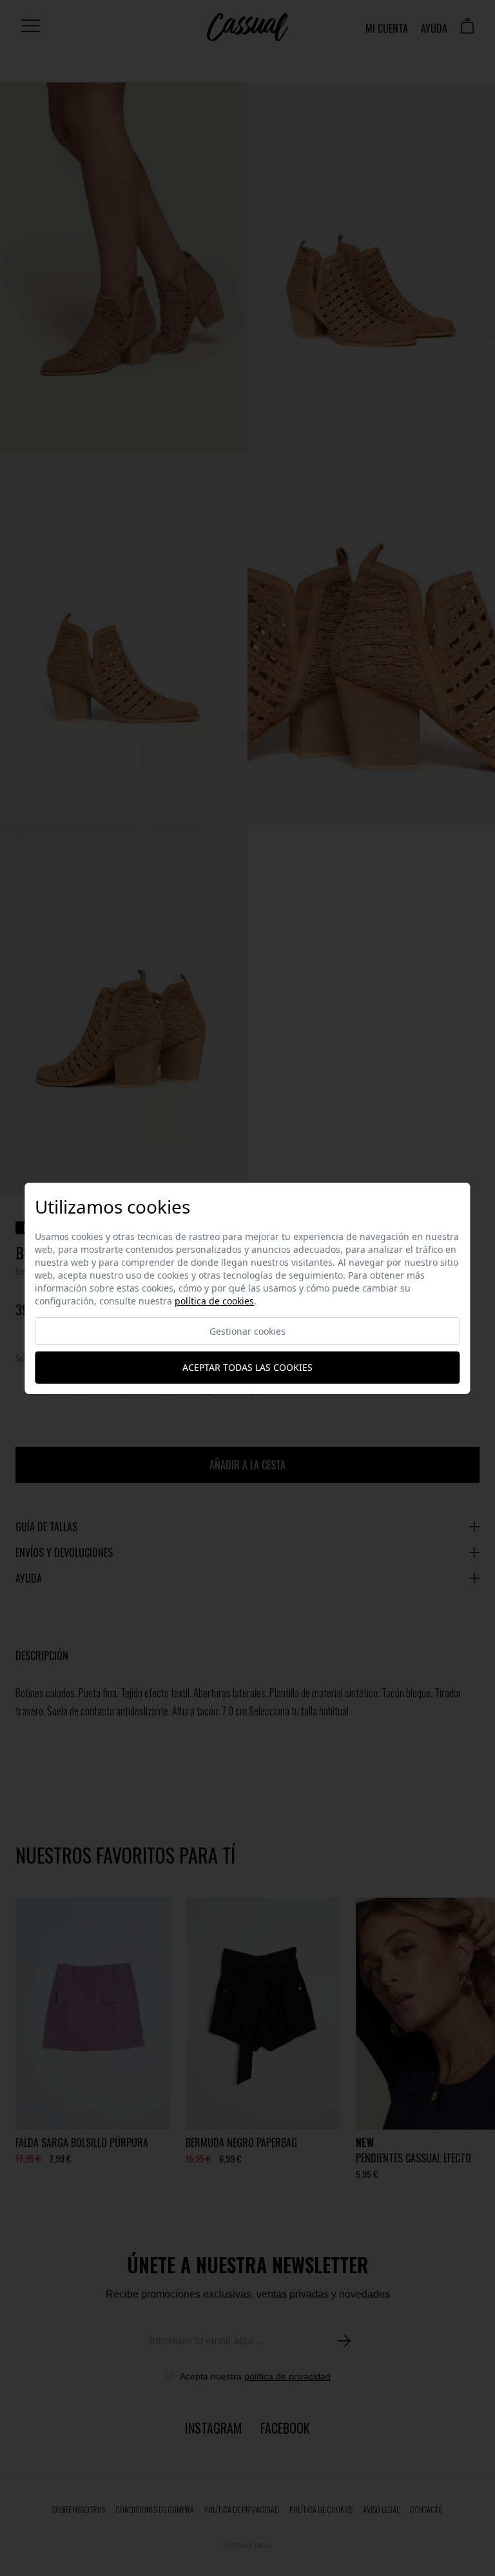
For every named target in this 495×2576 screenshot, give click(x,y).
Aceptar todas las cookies (247, 1367)
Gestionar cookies (247, 1331)
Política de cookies (214, 1301)
